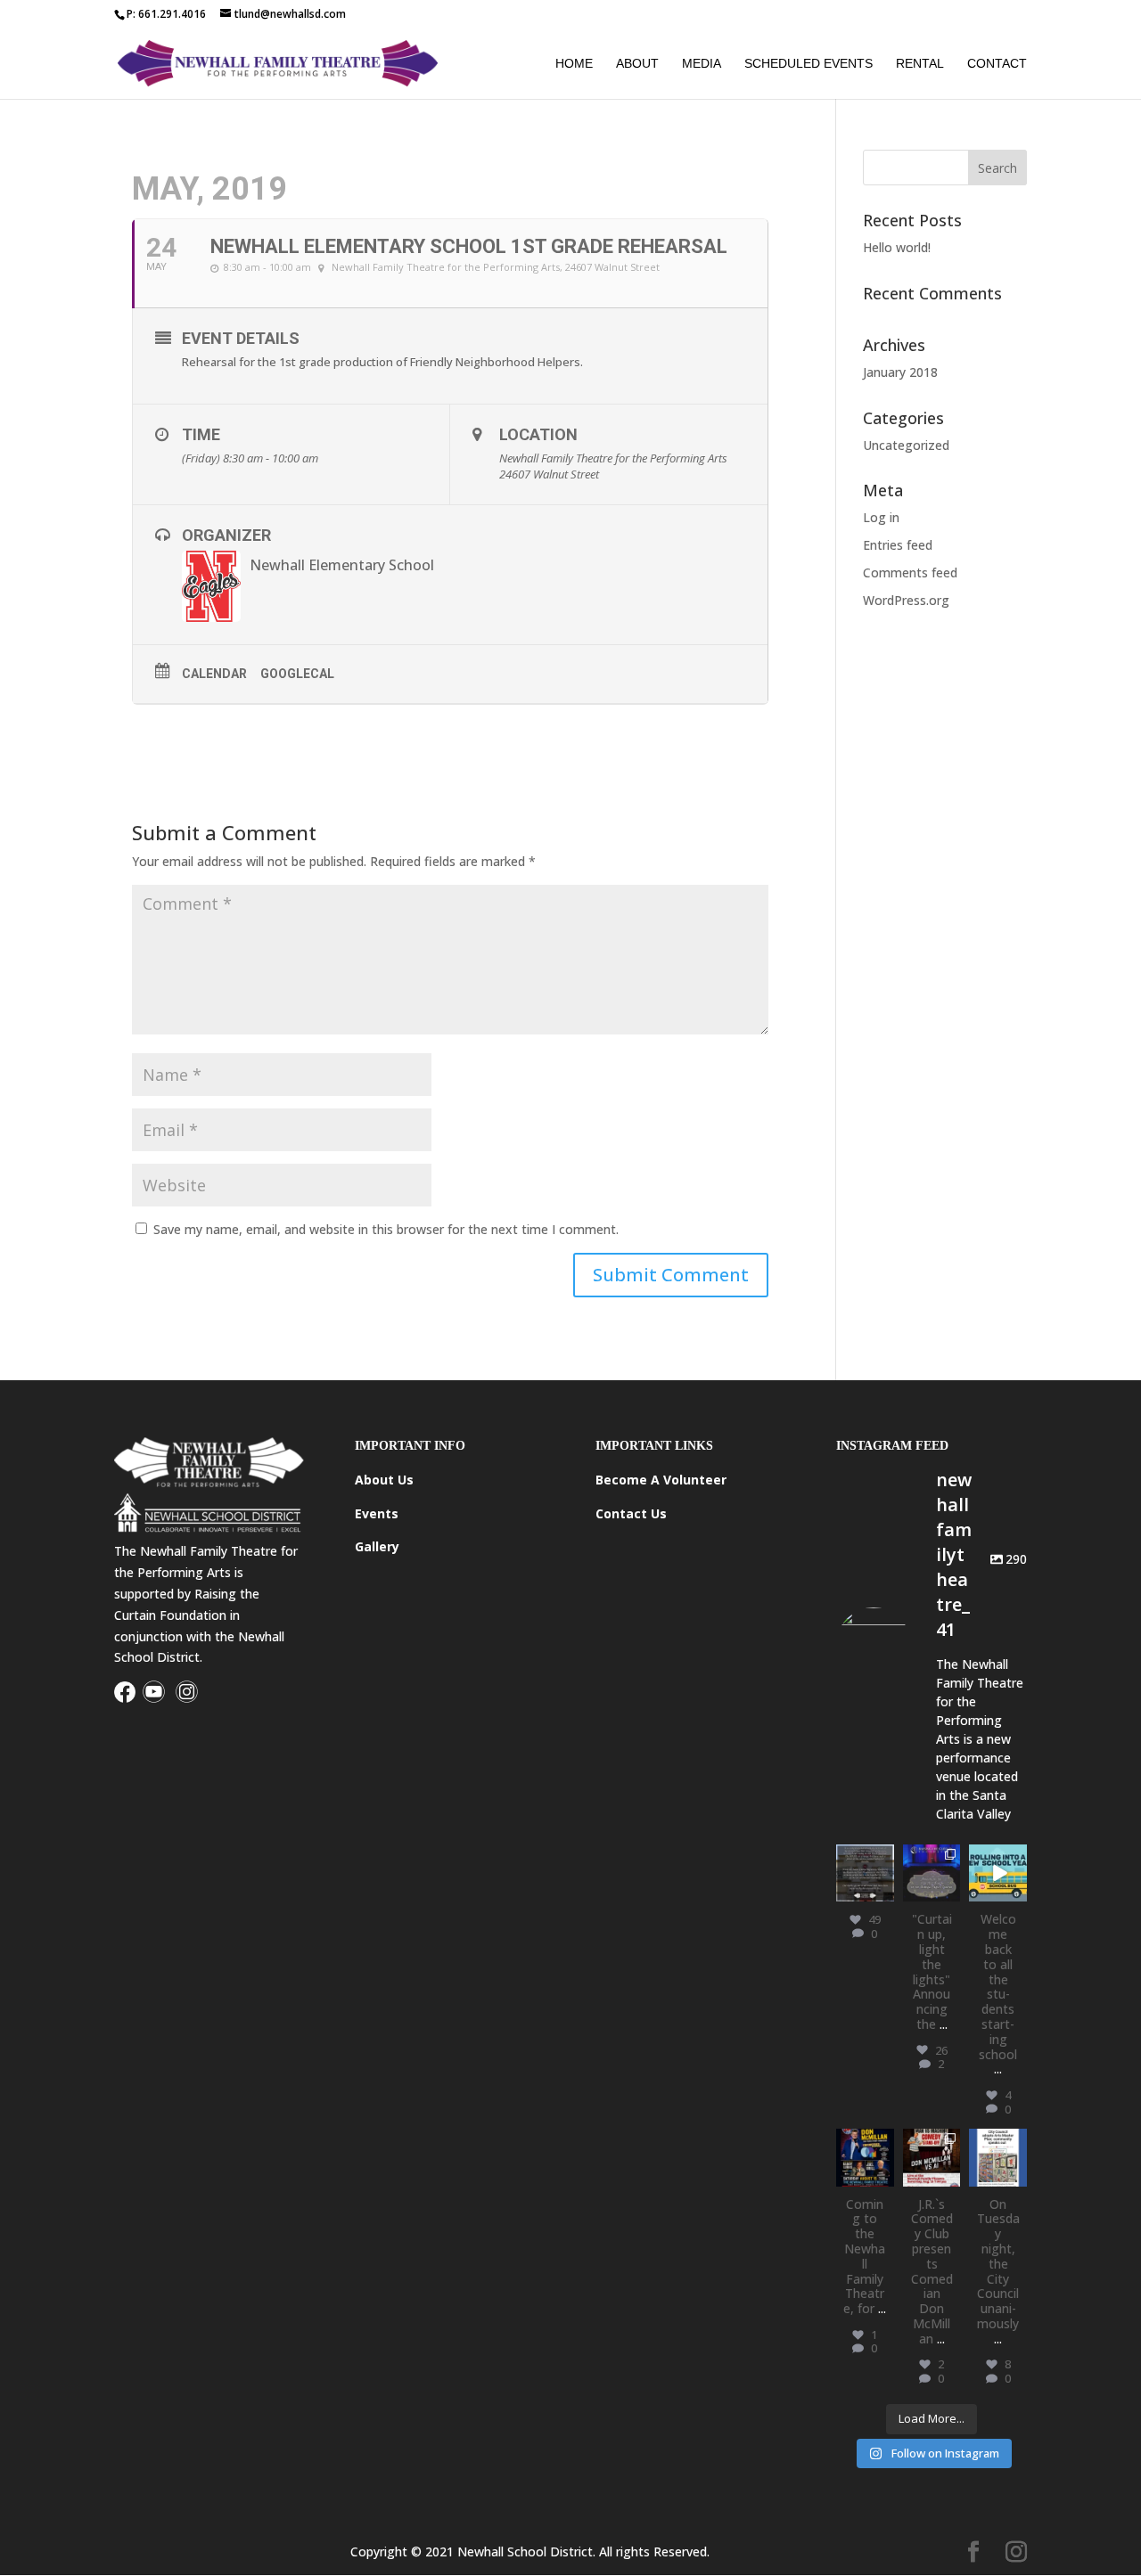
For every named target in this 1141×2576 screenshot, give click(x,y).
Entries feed (898, 545)
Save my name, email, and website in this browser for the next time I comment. (386, 1229)
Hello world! (897, 247)
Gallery (377, 1546)
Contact (997, 64)
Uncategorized (906, 445)
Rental (920, 64)
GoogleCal (297, 674)
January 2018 (900, 372)
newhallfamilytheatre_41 (998, 2161)
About (637, 64)
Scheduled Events (809, 64)
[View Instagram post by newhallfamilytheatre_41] (883, 1891)
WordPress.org (906, 600)
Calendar (214, 674)
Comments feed (910, 572)
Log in (881, 517)
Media (702, 64)
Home (574, 64)
